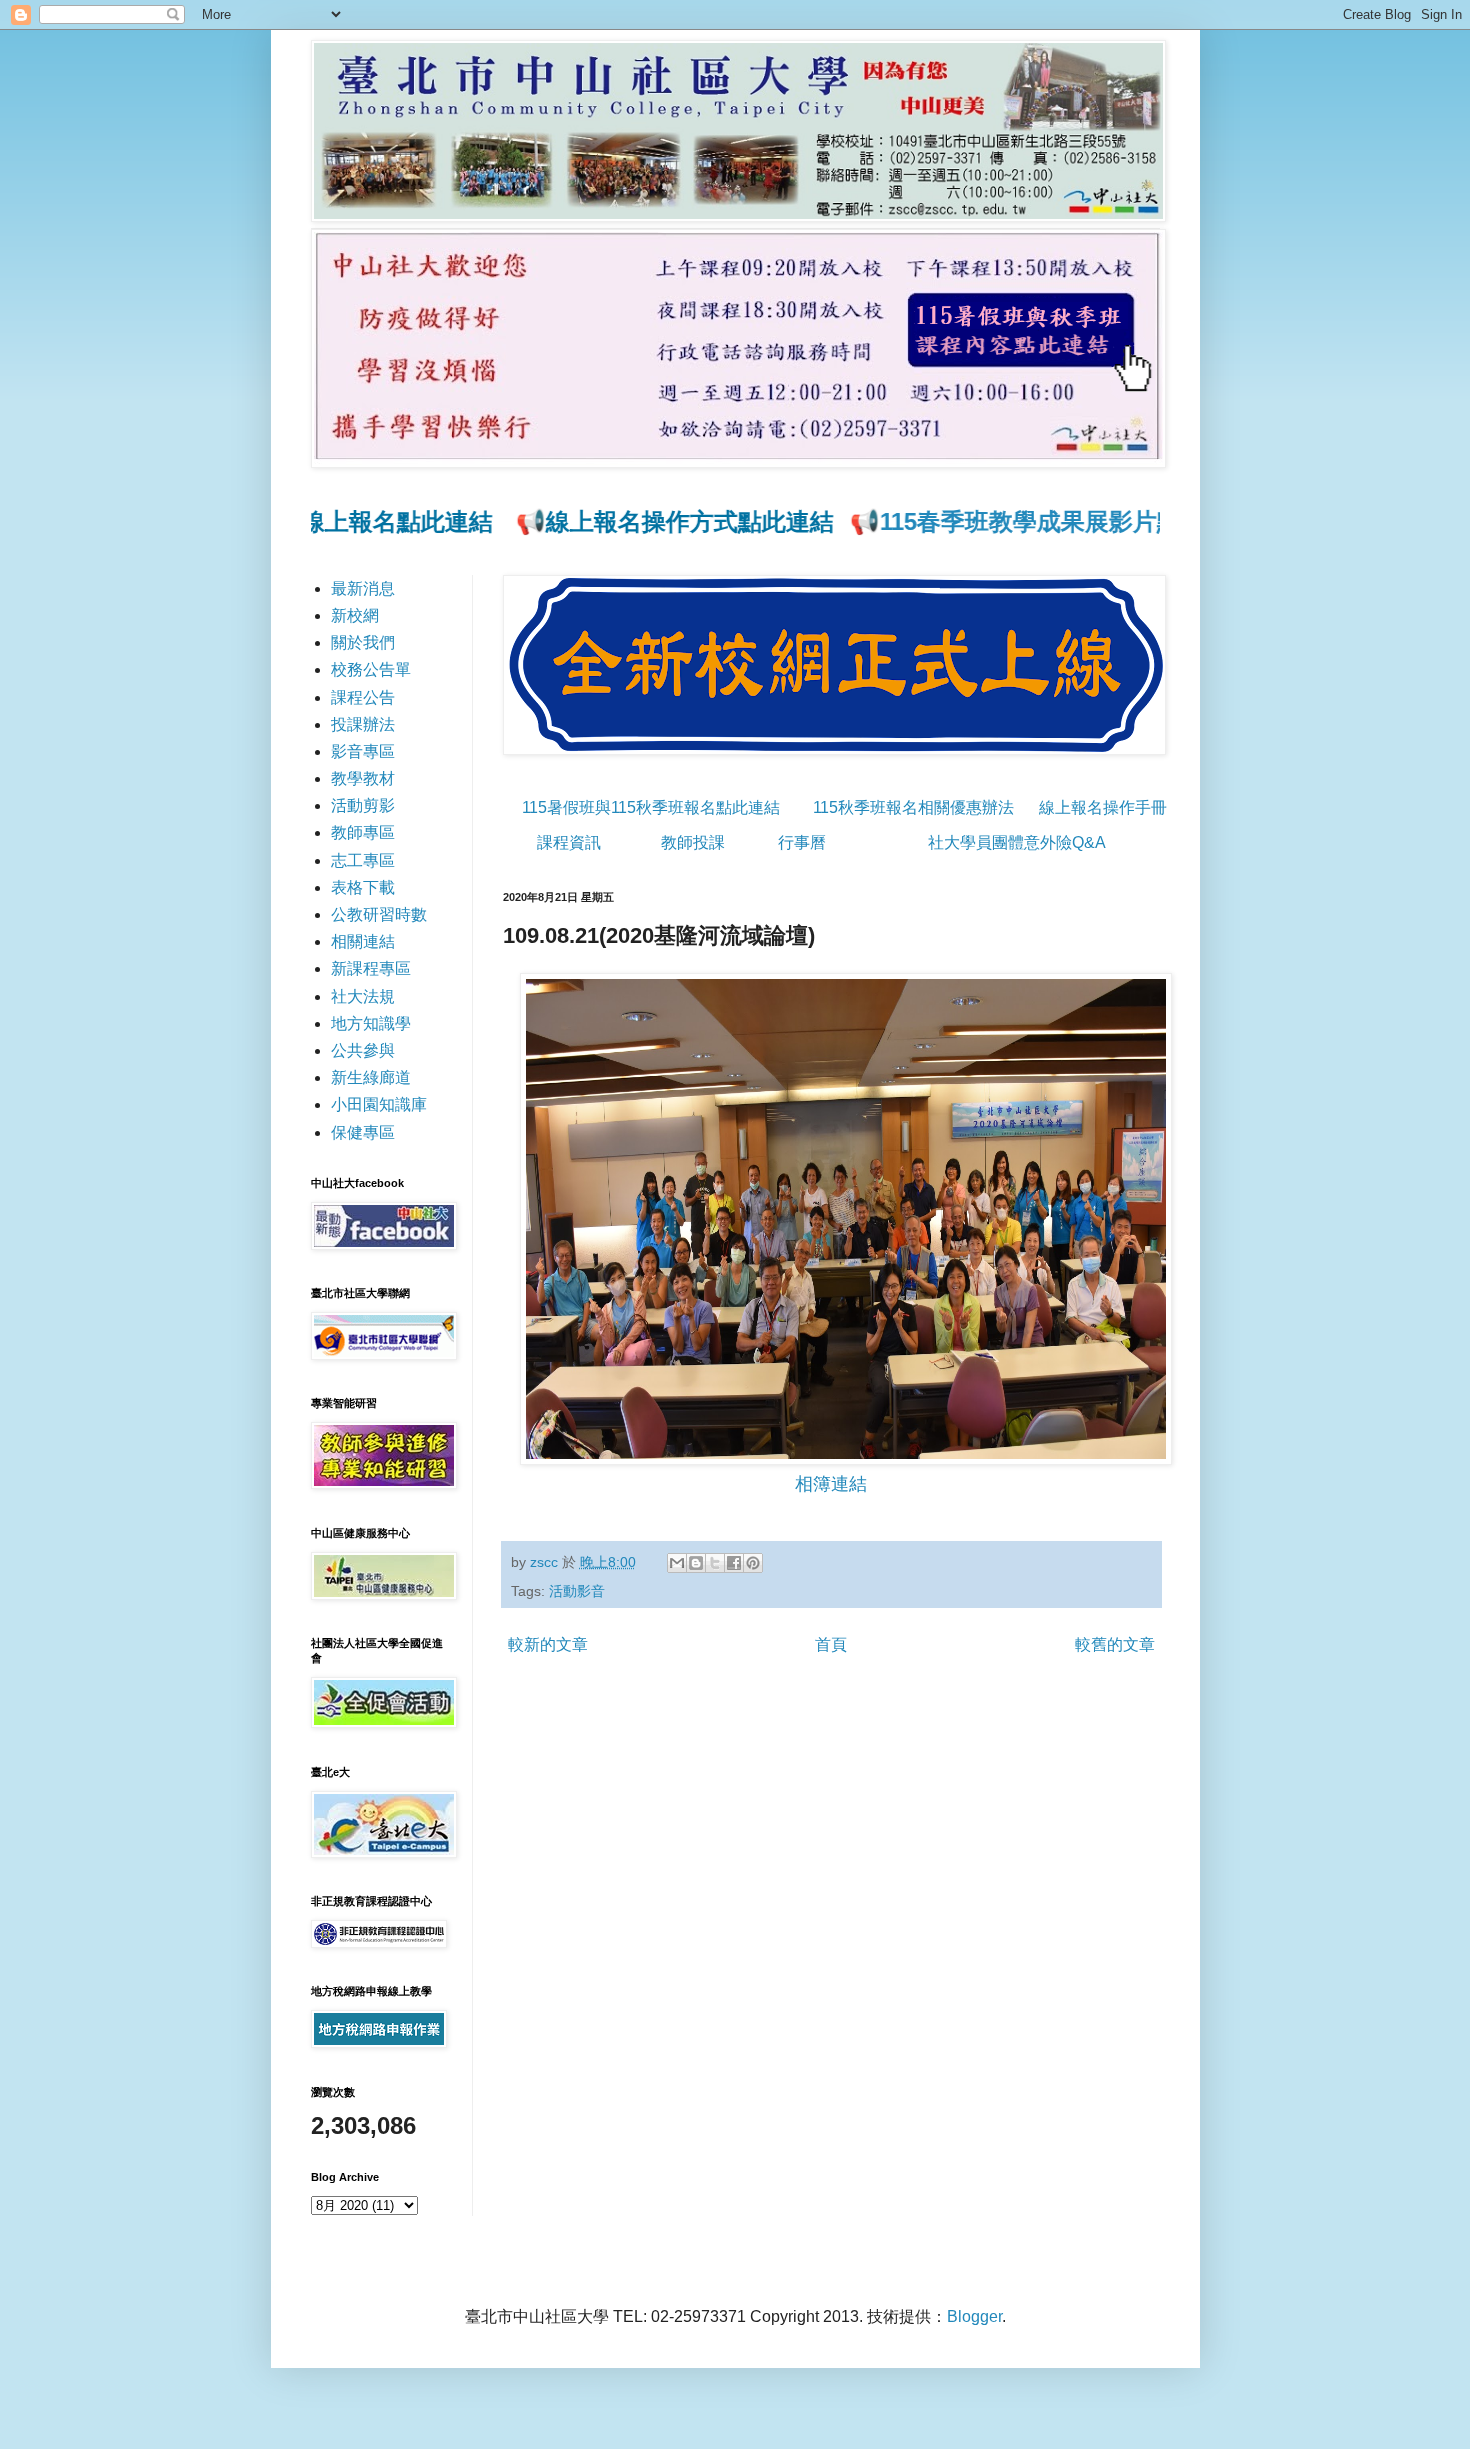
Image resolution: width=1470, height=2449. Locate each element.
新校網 (355, 615)
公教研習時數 (379, 914)
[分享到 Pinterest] (753, 1563)
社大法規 (363, 996)
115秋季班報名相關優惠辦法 (913, 807)
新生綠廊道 (371, 1077)
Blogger (974, 2316)
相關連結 (363, 941)
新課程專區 (371, 968)
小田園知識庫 (379, 1104)
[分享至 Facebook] (734, 1563)
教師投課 (693, 842)
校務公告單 (371, 669)
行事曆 (802, 842)
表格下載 (363, 887)
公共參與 (363, 1050)
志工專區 (363, 860)
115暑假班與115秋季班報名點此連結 (651, 807)
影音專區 (363, 751)
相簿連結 (831, 1484)
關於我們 (363, 642)
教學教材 (363, 778)
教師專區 (363, 832)
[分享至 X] (715, 1563)
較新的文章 (548, 1644)
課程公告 (363, 697)
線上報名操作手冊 (1103, 807)
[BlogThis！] (696, 1563)
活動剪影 (363, 805)
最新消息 (363, 588)
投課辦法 (363, 724)
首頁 (831, 1644)
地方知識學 (371, 1023)
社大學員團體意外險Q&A (1017, 842)
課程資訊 (569, 842)
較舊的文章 (1115, 1644)
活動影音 (577, 1591)
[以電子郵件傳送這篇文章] (677, 1563)
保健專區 (363, 1132)
